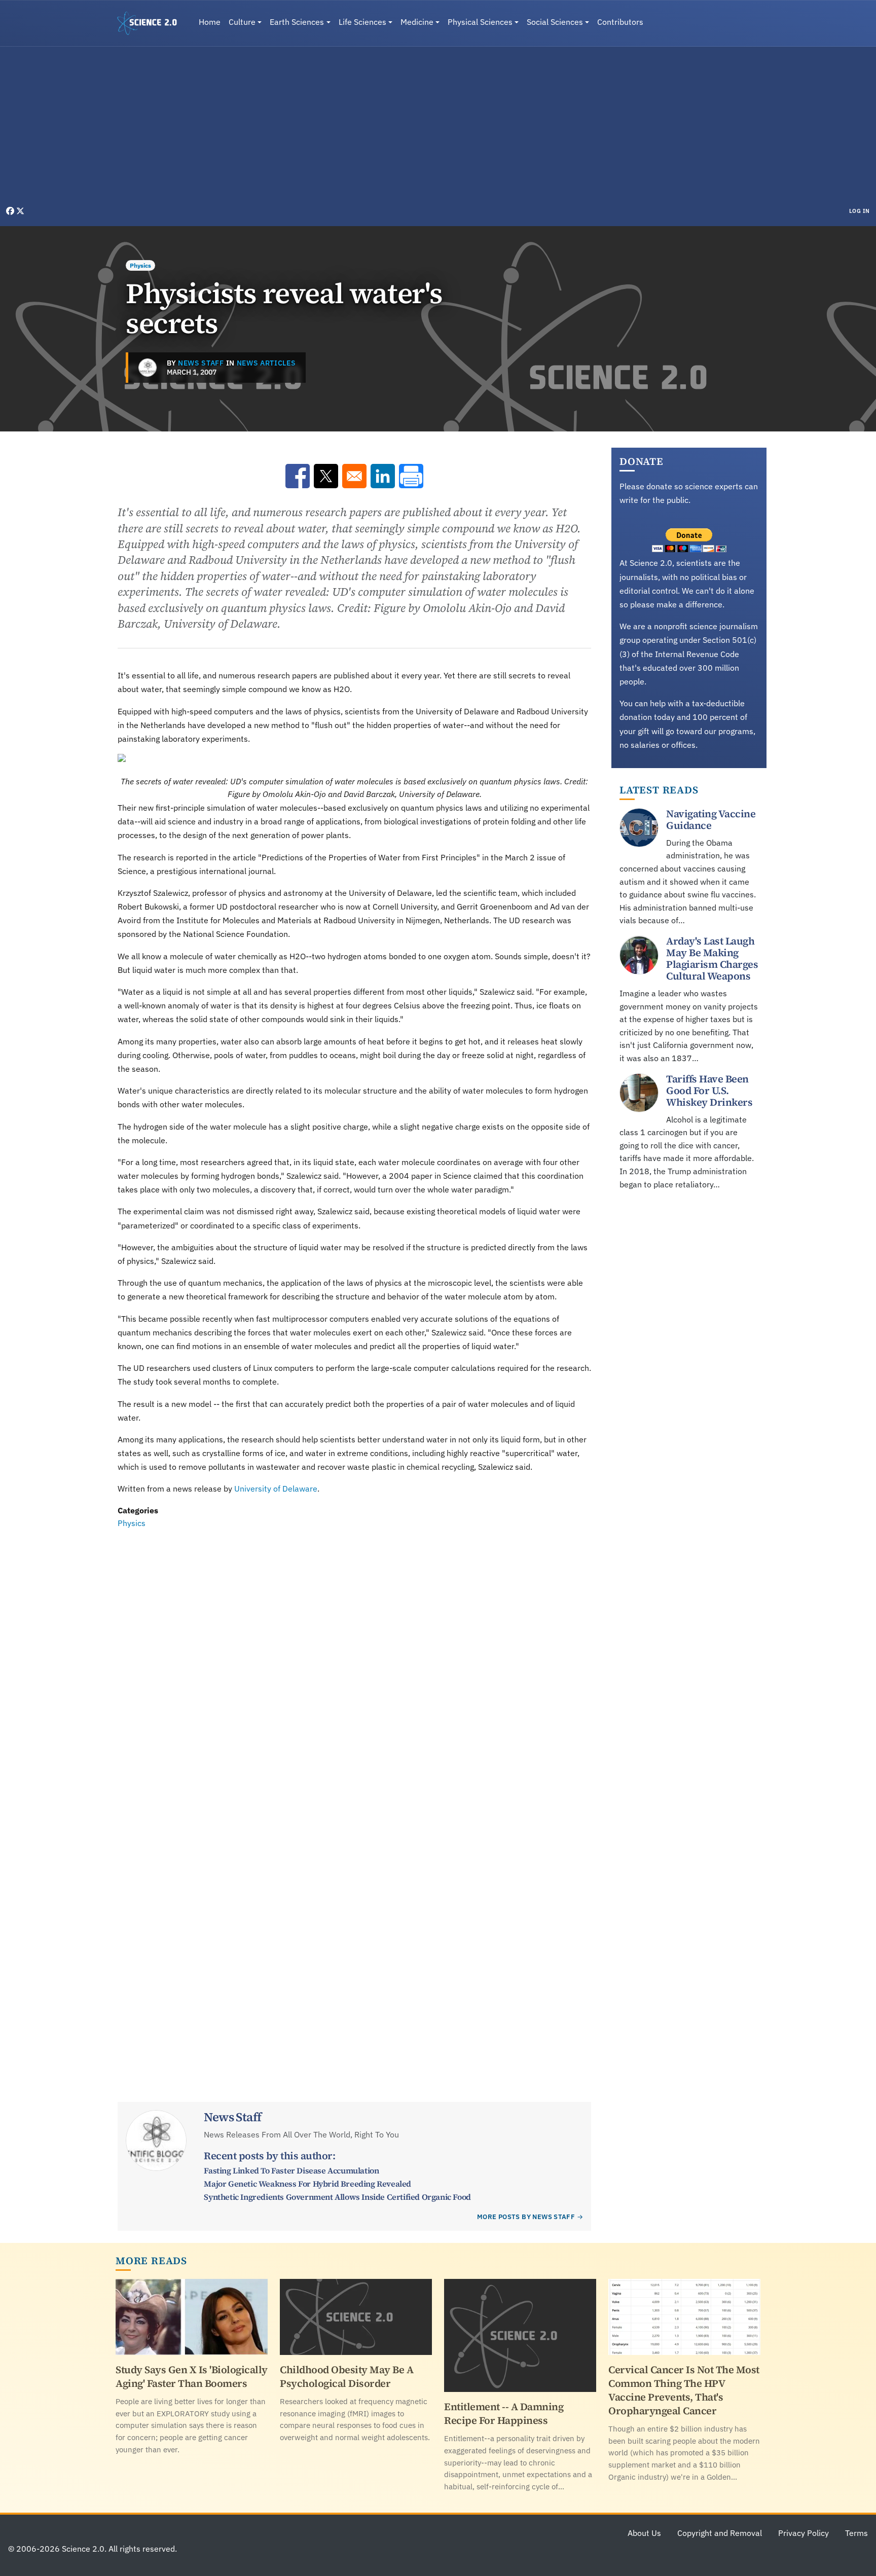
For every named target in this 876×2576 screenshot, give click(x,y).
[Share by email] (354, 476)
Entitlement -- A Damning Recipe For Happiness (504, 2414)
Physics (140, 265)
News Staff (201, 363)
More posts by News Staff (526, 2217)
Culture (242, 22)
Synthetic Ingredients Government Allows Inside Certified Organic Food (337, 2197)
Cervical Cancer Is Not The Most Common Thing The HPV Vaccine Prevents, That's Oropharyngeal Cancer (684, 2390)
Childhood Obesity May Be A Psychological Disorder (346, 2377)
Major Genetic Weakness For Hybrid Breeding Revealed (307, 2184)
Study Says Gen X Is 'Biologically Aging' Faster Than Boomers (192, 2377)
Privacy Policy (804, 2533)
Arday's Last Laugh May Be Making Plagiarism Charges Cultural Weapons (712, 959)
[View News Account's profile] (148, 368)
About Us (644, 2533)
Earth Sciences (297, 22)
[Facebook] (11, 211)
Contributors (620, 22)
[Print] (411, 476)
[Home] (151, 23)
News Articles (266, 363)
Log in (860, 211)
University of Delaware (276, 1489)
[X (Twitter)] (20, 211)
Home (210, 22)
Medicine (417, 22)
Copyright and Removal (720, 2533)
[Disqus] (354, 1670)
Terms (856, 2533)
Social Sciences (555, 22)
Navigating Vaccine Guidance (711, 820)
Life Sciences (362, 22)
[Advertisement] (438, 129)
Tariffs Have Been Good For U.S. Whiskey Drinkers (709, 1091)
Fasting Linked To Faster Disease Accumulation (291, 2170)
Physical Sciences (480, 22)
